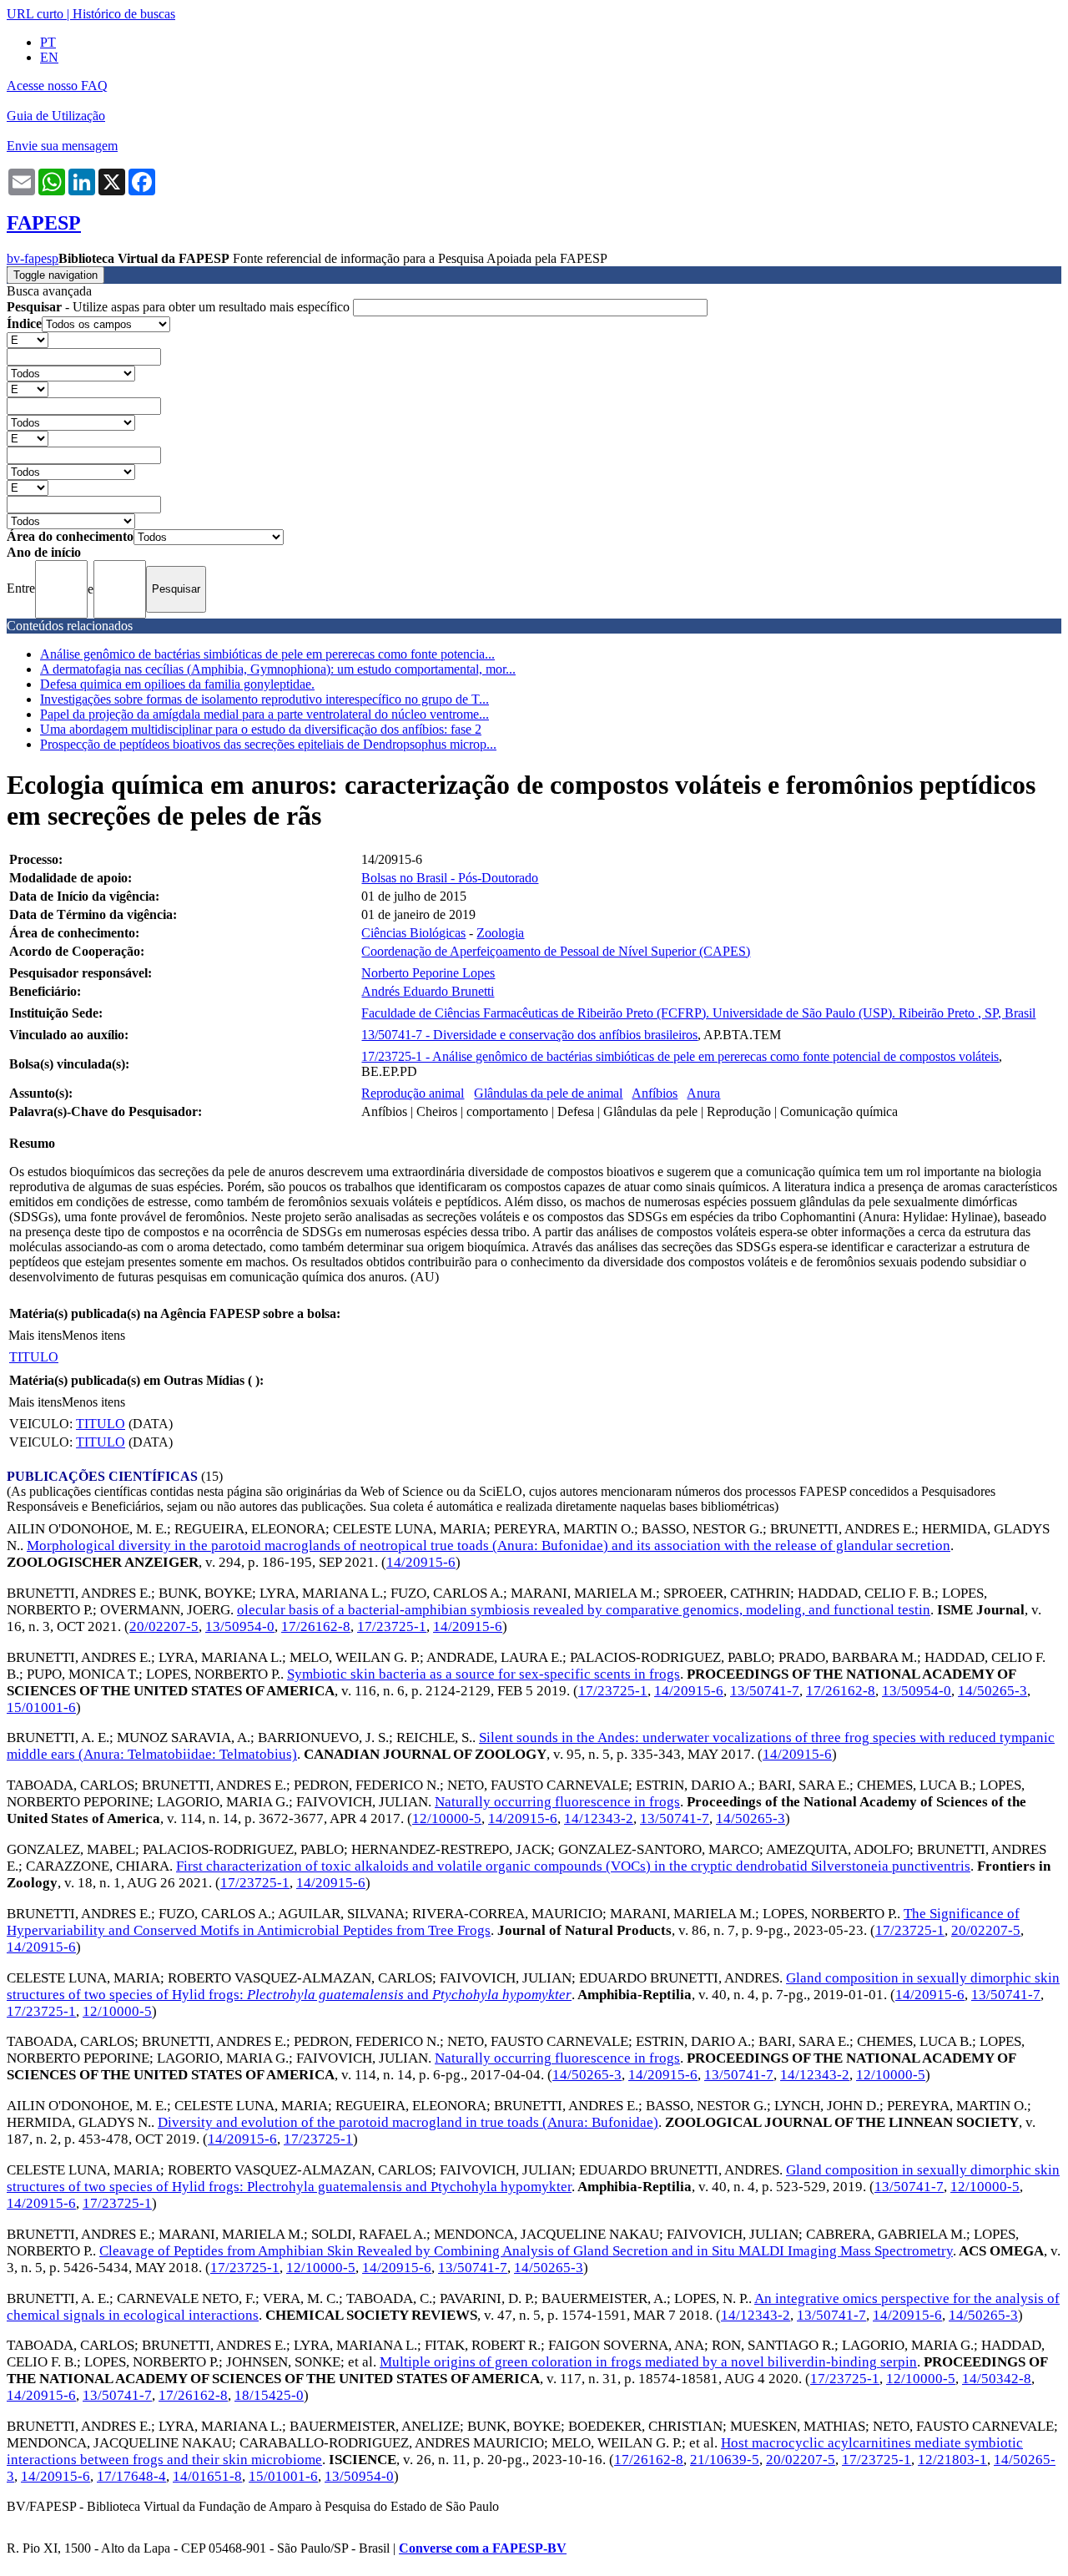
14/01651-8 (207, 2476)
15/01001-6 (41, 1707)
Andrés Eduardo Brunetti (428, 991)
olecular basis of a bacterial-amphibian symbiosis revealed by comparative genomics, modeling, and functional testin (584, 1610)
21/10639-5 (725, 2460)
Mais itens (35, 1335)
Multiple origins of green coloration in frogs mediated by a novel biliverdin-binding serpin (648, 2362)
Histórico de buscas (124, 14)
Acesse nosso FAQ (57, 86)
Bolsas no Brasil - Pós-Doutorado (450, 878)
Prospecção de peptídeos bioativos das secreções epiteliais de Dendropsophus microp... (268, 744)
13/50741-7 (765, 1691)
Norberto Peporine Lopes (428, 973)
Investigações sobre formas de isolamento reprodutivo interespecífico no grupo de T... (264, 699)
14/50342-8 (997, 2379)
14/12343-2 (599, 1818)
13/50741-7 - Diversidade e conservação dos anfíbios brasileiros (529, 1035)
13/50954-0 (240, 1626)
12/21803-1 (952, 2460)
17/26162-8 (316, 1626)
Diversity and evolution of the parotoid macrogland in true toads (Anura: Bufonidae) (408, 2122)
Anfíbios (655, 1093)
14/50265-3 (992, 1691)
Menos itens (93, 1335)
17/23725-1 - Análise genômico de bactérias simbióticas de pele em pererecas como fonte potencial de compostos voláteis (680, 1056)
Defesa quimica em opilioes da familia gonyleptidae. (177, 684)
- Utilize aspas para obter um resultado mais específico (180, 307)
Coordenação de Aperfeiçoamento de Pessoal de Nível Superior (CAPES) (556, 951)
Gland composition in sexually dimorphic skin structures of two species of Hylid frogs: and (533, 1986)
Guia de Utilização (56, 116)
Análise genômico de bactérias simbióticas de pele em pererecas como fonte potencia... (267, 654)
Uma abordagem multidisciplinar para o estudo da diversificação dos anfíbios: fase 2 (261, 729)
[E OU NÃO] (28, 339)
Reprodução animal (413, 1093)
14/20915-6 (421, 1562)
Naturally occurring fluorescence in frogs (557, 1802)
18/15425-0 (269, 2395)
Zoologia (500, 933)
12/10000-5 (447, 1818)
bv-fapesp (33, 258)
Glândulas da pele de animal (548, 1093)
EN (49, 57)
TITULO (34, 1357)
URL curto (35, 14)
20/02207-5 (164, 1626)
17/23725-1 (392, 1626)
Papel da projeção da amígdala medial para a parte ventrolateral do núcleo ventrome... (264, 714)
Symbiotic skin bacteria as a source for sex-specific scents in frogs (484, 1674)
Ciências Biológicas (413, 933)
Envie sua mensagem (62, 146)
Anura (703, 1093)
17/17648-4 (131, 2476)
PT (48, 42)
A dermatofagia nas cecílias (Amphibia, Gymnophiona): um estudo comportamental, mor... (278, 669)
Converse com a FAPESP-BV (483, 2548)
